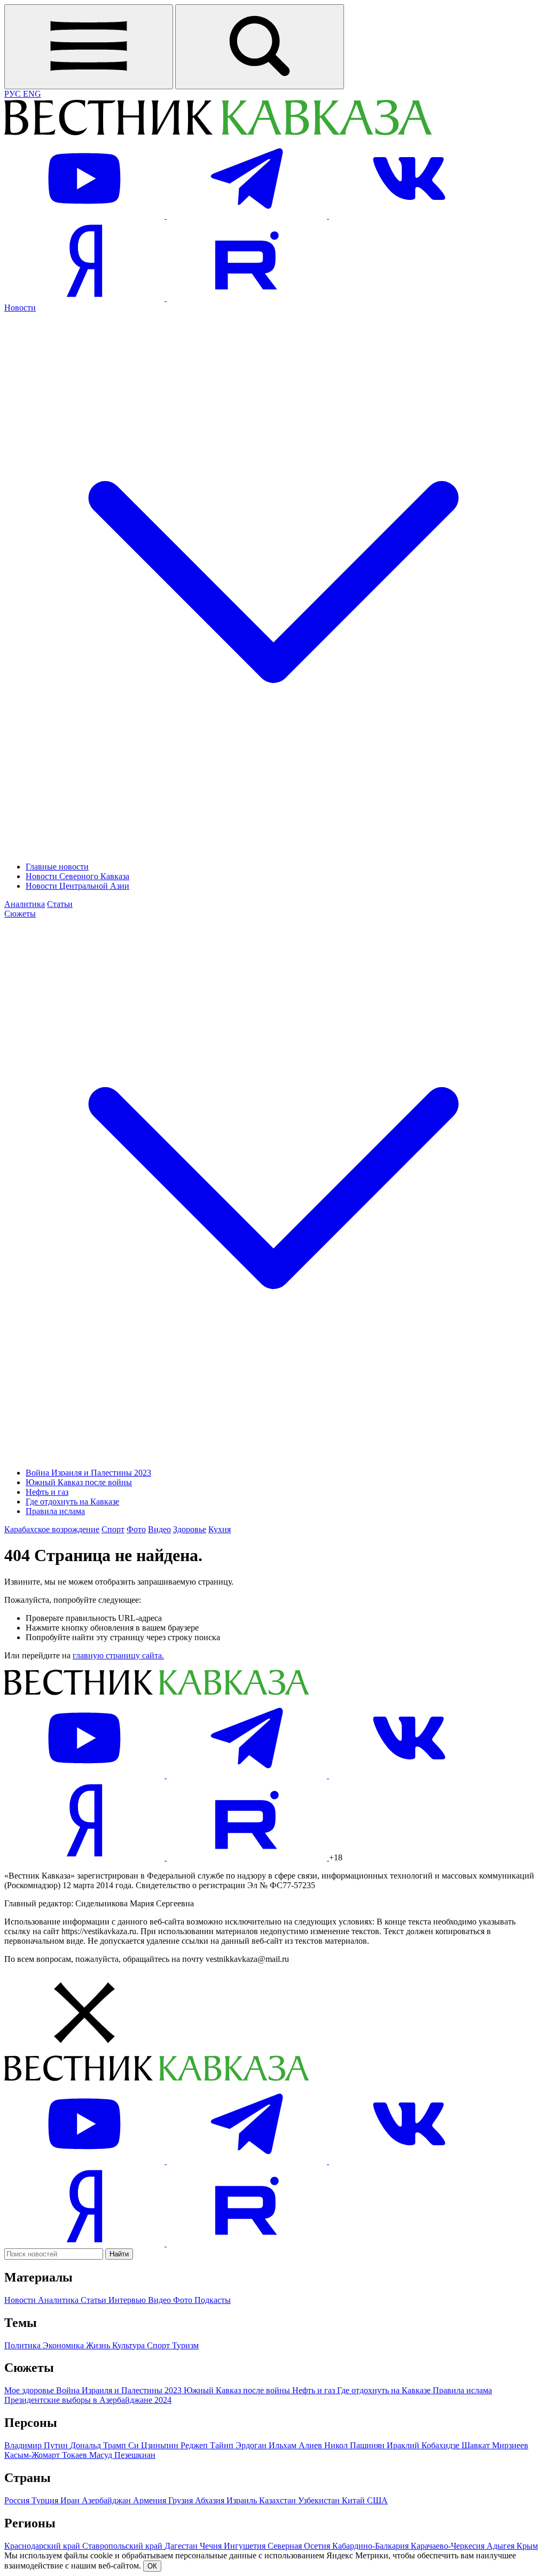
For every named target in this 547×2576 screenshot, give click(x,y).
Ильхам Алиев (296, 2445)
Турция (46, 2500)
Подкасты (213, 2300)
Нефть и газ (47, 1492)
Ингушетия (246, 2546)
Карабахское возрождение (52, 1529)
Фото (136, 1529)
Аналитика (25, 904)
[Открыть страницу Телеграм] (248, 216)
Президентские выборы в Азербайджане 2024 (88, 2400)
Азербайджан (107, 2500)
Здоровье (190, 1529)
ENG (32, 94)
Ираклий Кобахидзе (424, 2445)
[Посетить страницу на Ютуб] (85, 216)
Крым (527, 2546)
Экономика (64, 2345)
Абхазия (211, 2500)
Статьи (60, 904)
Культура (130, 2345)
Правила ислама (55, 1511)
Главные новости (57, 867)
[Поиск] (260, 47)
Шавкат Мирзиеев (495, 2445)
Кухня (220, 1529)
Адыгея (502, 2546)
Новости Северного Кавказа (77, 876)
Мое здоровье (30, 2390)
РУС (14, 94)
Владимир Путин (37, 2445)
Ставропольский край (123, 2546)
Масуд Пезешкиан (122, 2455)
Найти (119, 2254)
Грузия (182, 2500)
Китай (354, 2500)
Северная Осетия (300, 2546)
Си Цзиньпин (154, 2445)
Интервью (128, 2300)
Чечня (212, 2546)
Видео (159, 1529)
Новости (21, 2300)
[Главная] (218, 133)
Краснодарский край (43, 2546)
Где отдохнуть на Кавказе (72, 1502)
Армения (151, 2500)
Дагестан (182, 2546)
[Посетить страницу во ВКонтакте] (409, 216)
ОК (152, 2566)
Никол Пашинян (355, 2445)
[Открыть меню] (89, 47)
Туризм (185, 2345)
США (377, 2500)
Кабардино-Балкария (372, 2546)
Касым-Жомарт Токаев (47, 2455)
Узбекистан (320, 2500)
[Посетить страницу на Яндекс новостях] (85, 298)
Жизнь (99, 2345)
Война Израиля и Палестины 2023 (88, 1473)
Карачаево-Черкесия (449, 2546)
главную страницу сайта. (118, 1655)
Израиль (243, 2500)
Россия (18, 2500)
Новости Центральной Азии (77, 886)
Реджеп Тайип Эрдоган (225, 2445)
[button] (273, 2014)
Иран (71, 2500)
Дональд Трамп (99, 2445)
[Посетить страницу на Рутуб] (247, 298)
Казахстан (279, 2500)
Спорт (113, 1529)
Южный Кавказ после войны (79, 1482)
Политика (24, 2345)
